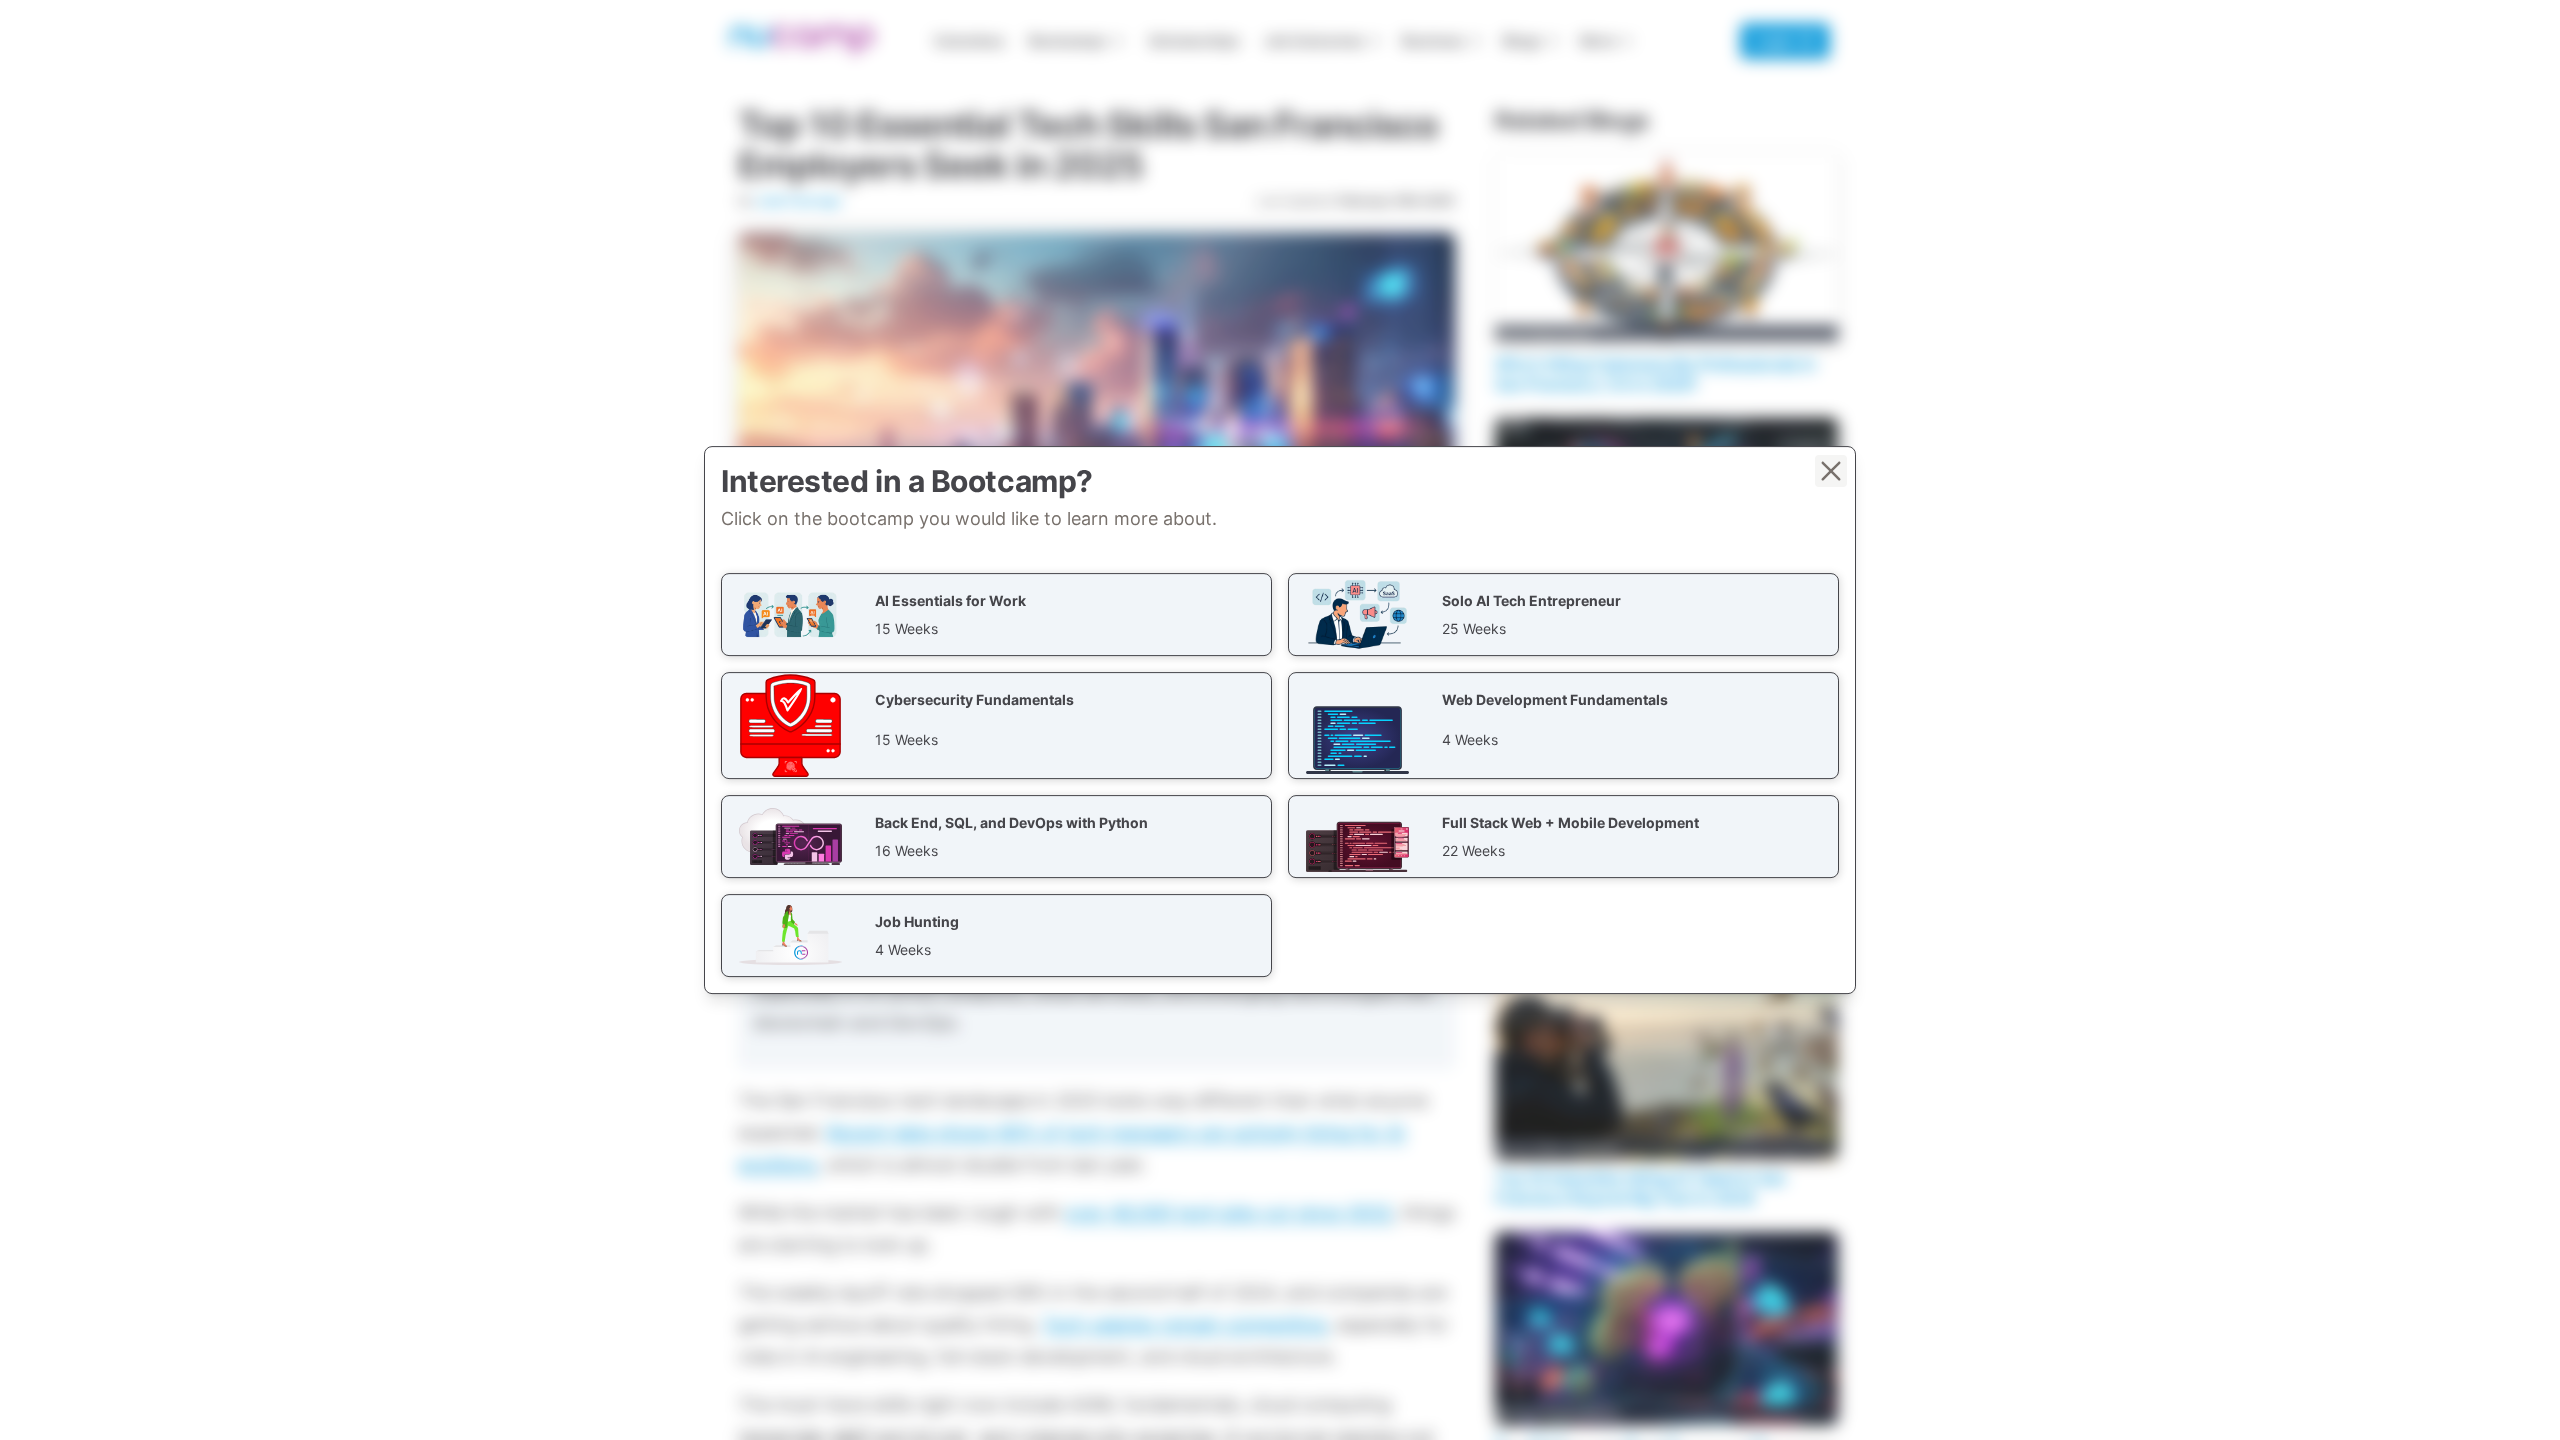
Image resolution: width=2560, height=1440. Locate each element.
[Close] (1831, 471)
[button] (996, 614)
